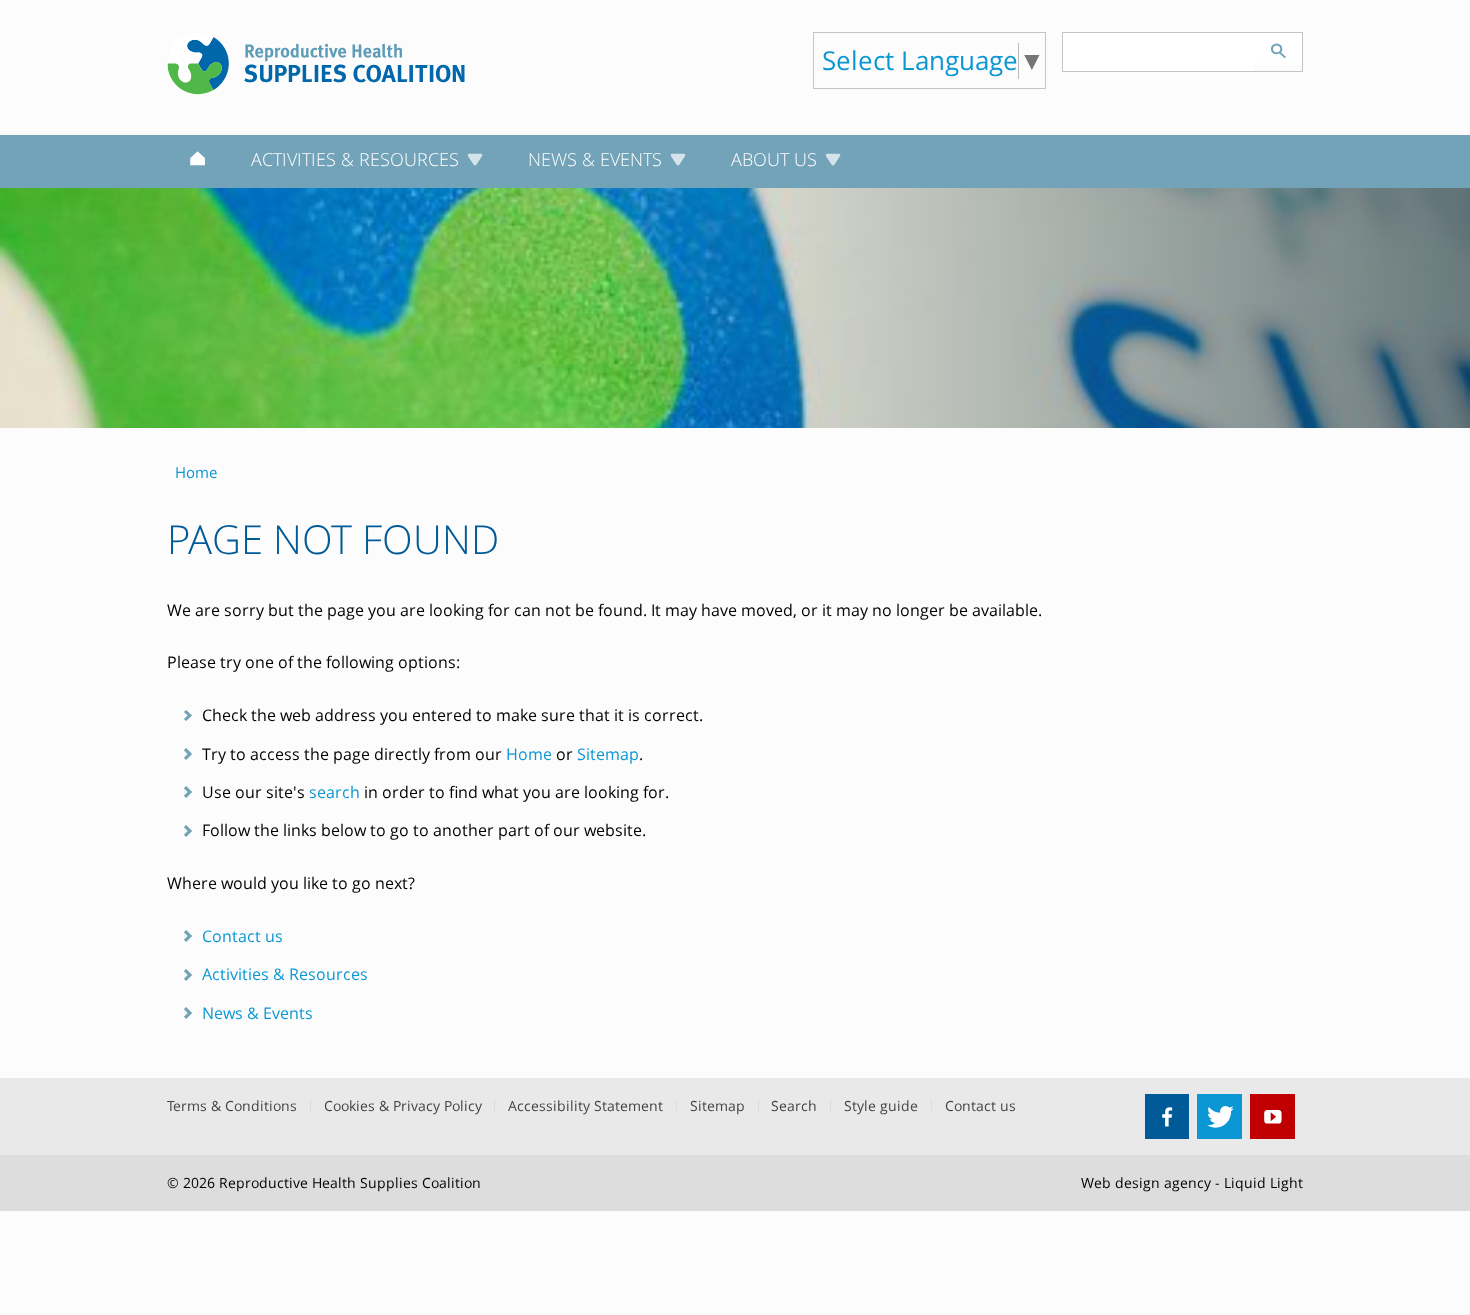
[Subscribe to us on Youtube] (1272, 1116)
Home (529, 754)
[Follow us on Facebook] (1167, 1116)
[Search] (1278, 48)
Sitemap (608, 754)
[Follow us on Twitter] (1219, 1116)
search (334, 792)
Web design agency (1146, 1182)
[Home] (197, 162)
